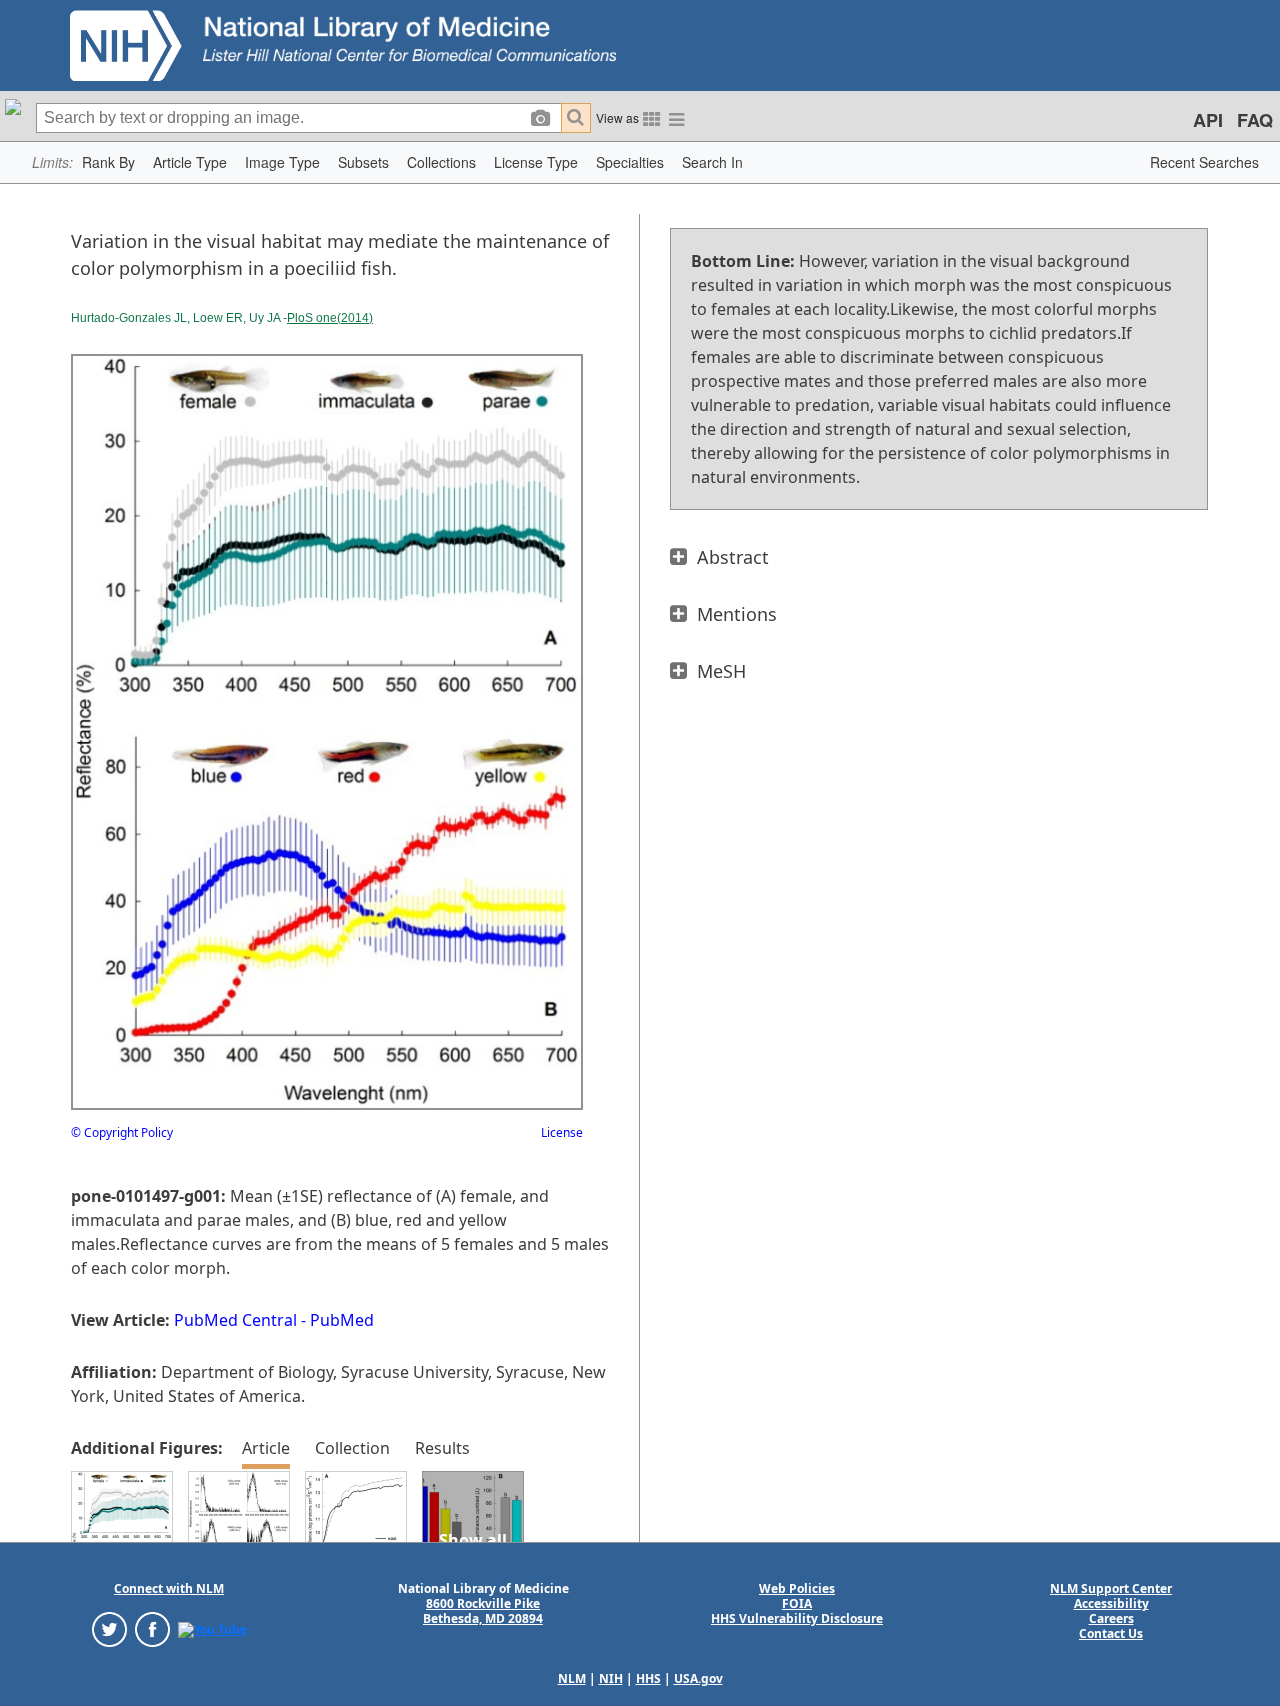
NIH (611, 1678)
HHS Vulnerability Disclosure (797, 1618)
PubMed (342, 1320)
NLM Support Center (1111, 1588)
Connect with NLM (169, 1588)
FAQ (1255, 120)
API (1208, 120)
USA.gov (698, 1678)
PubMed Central (235, 1320)
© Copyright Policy (122, 1132)
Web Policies (797, 1588)
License (562, 1132)
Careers (1111, 1618)
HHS (648, 1678)
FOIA (797, 1603)
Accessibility (1111, 1603)
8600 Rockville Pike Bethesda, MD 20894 (483, 1611)
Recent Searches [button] (1204, 162)
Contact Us (1111, 1633)
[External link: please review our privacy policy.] (109, 1628)
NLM (572, 1678)
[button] (108, 162)
